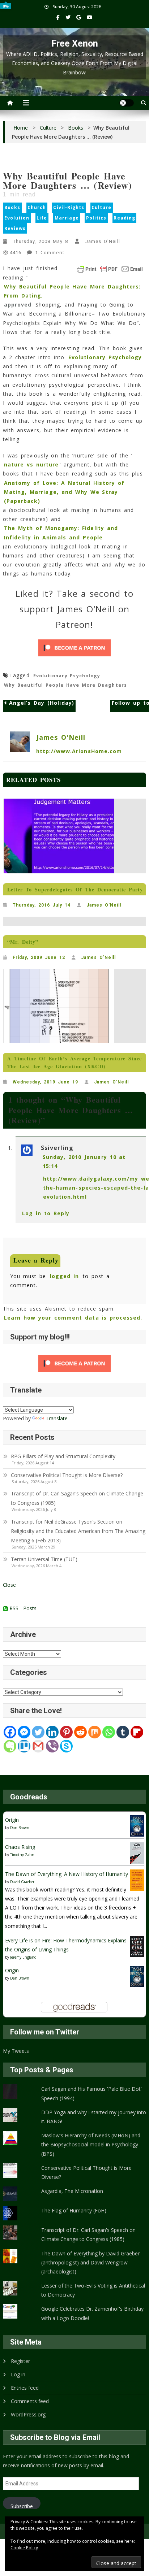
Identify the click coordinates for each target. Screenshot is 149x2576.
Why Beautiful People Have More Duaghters (65, 685)
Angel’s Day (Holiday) (42, 703)
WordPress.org (28, 2414)
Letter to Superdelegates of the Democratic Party (75, 889)
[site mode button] (127, 103)
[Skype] (66, 1746)
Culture (101, 207)
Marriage (67, 218)
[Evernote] (10, 1746)
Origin (12, 1820)
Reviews (15, 228)
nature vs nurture (31, 464)
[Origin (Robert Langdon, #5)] (137, 1825)
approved (18, 305)
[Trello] (24, 1746)
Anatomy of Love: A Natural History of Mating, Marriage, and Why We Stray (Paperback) (64, 492)
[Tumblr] (123, 1732)
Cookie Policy (24, 2548)
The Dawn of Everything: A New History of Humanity (67, 1874)
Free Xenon (75, 44)
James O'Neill (103, 241)
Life (42, 218)
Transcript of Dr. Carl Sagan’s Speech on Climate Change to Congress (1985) (77, 1498)
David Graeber (22, 1882)
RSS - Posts (22, 1608)
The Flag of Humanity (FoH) (74, 2210)
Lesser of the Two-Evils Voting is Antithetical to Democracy (93, 2290)
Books (12, 207)
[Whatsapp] (109, 1732)
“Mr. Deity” (23, 942)
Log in (18, 2374)
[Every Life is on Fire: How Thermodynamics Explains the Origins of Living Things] (137, 1946)
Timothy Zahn (22, 1855)
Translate (57, 1418)
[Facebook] (10, 1732)
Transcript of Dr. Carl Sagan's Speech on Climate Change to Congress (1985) (88, 2234)
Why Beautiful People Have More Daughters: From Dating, (72, 291)
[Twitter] (38, 1732)
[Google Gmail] (38, 1746)
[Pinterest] (66, 1732)
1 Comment (50, 253)
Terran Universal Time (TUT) (44, 1559)
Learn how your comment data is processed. (73, 1318)
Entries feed (25, 2388)
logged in (64, 1276)
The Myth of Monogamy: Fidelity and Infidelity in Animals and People (61, 533)
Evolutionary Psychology (105, 357)
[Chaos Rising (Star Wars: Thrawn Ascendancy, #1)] (137, 1852)
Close (9, 1585)
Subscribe (22, 2506)
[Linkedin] (52, 1732)
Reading (124, 218)
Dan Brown (20, 1828)
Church (37, 207)
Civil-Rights (69, 207)
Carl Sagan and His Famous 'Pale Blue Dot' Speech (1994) (91, 2093)
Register (20, 2361)
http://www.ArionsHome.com (79, 751)
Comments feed (30, 2401)
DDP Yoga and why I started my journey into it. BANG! (94, 2117)
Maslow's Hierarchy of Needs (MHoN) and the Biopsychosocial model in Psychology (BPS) (91, 2144)
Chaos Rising (20, 1847)
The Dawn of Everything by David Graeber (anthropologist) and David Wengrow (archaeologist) (90, 2262)
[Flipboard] (137, 1732)
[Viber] (52, 1746)
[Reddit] (80, 1732)
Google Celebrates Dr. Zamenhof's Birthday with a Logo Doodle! (92, 2313)
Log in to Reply (46, 1213)
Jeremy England (23, 1957)
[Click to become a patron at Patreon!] (74, 648)
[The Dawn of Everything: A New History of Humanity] (137, 1879)
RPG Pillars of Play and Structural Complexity (63, 1456)
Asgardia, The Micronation (72, 2191)
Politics (96, 218)
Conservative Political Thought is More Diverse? (67, 1475)
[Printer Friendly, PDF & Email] (110, 269)
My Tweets (16, 2051)
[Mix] (95, 1732)
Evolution (17, 218)
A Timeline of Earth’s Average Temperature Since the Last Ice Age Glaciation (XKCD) (74, 1062)
